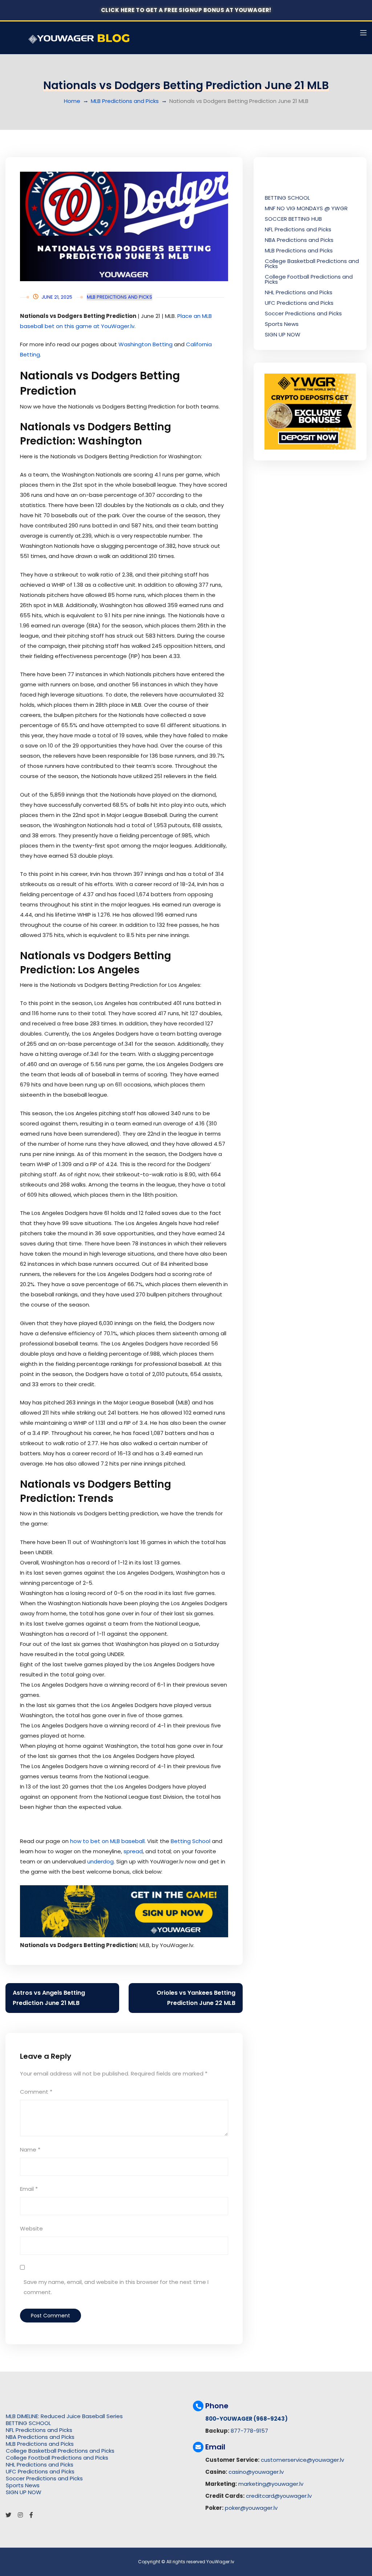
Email (29, 2189)
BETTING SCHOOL (287, 198)
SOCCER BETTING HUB (293, 219)
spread (133, 1851)
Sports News (282, 324)
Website (31, 2228)
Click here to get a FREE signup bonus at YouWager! (186, 10)
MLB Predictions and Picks (125, 101)
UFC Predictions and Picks (299, 303)
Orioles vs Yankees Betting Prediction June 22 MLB (196, 1998)
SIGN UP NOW (283, 334)
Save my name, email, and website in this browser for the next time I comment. (116, 2287)
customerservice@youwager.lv (302, 2460)
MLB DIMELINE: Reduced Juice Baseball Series (64, 2416)
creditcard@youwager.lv (279, 2496)
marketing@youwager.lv (271, 2484)
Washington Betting (145, 344)
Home (72, 101)
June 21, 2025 (57, 297)
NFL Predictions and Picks (298, 229)
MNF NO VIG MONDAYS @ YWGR (306, 208)
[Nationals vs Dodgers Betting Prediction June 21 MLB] (124, 226)
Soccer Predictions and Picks (303, 313)
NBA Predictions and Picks (299, 240)
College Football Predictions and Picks (309, 279)
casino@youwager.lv (256, 2472)
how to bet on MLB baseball (107, 1841)
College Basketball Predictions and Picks (312, 264)
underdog (100, 1861)
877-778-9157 (249, 2431)
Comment (36, 2092)
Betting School (191, 1841)
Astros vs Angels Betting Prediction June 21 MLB (49, 1998)
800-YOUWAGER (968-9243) (246, 2419)
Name (30, 2150)
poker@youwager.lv (251, 2508)
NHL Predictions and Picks (299, 292)
